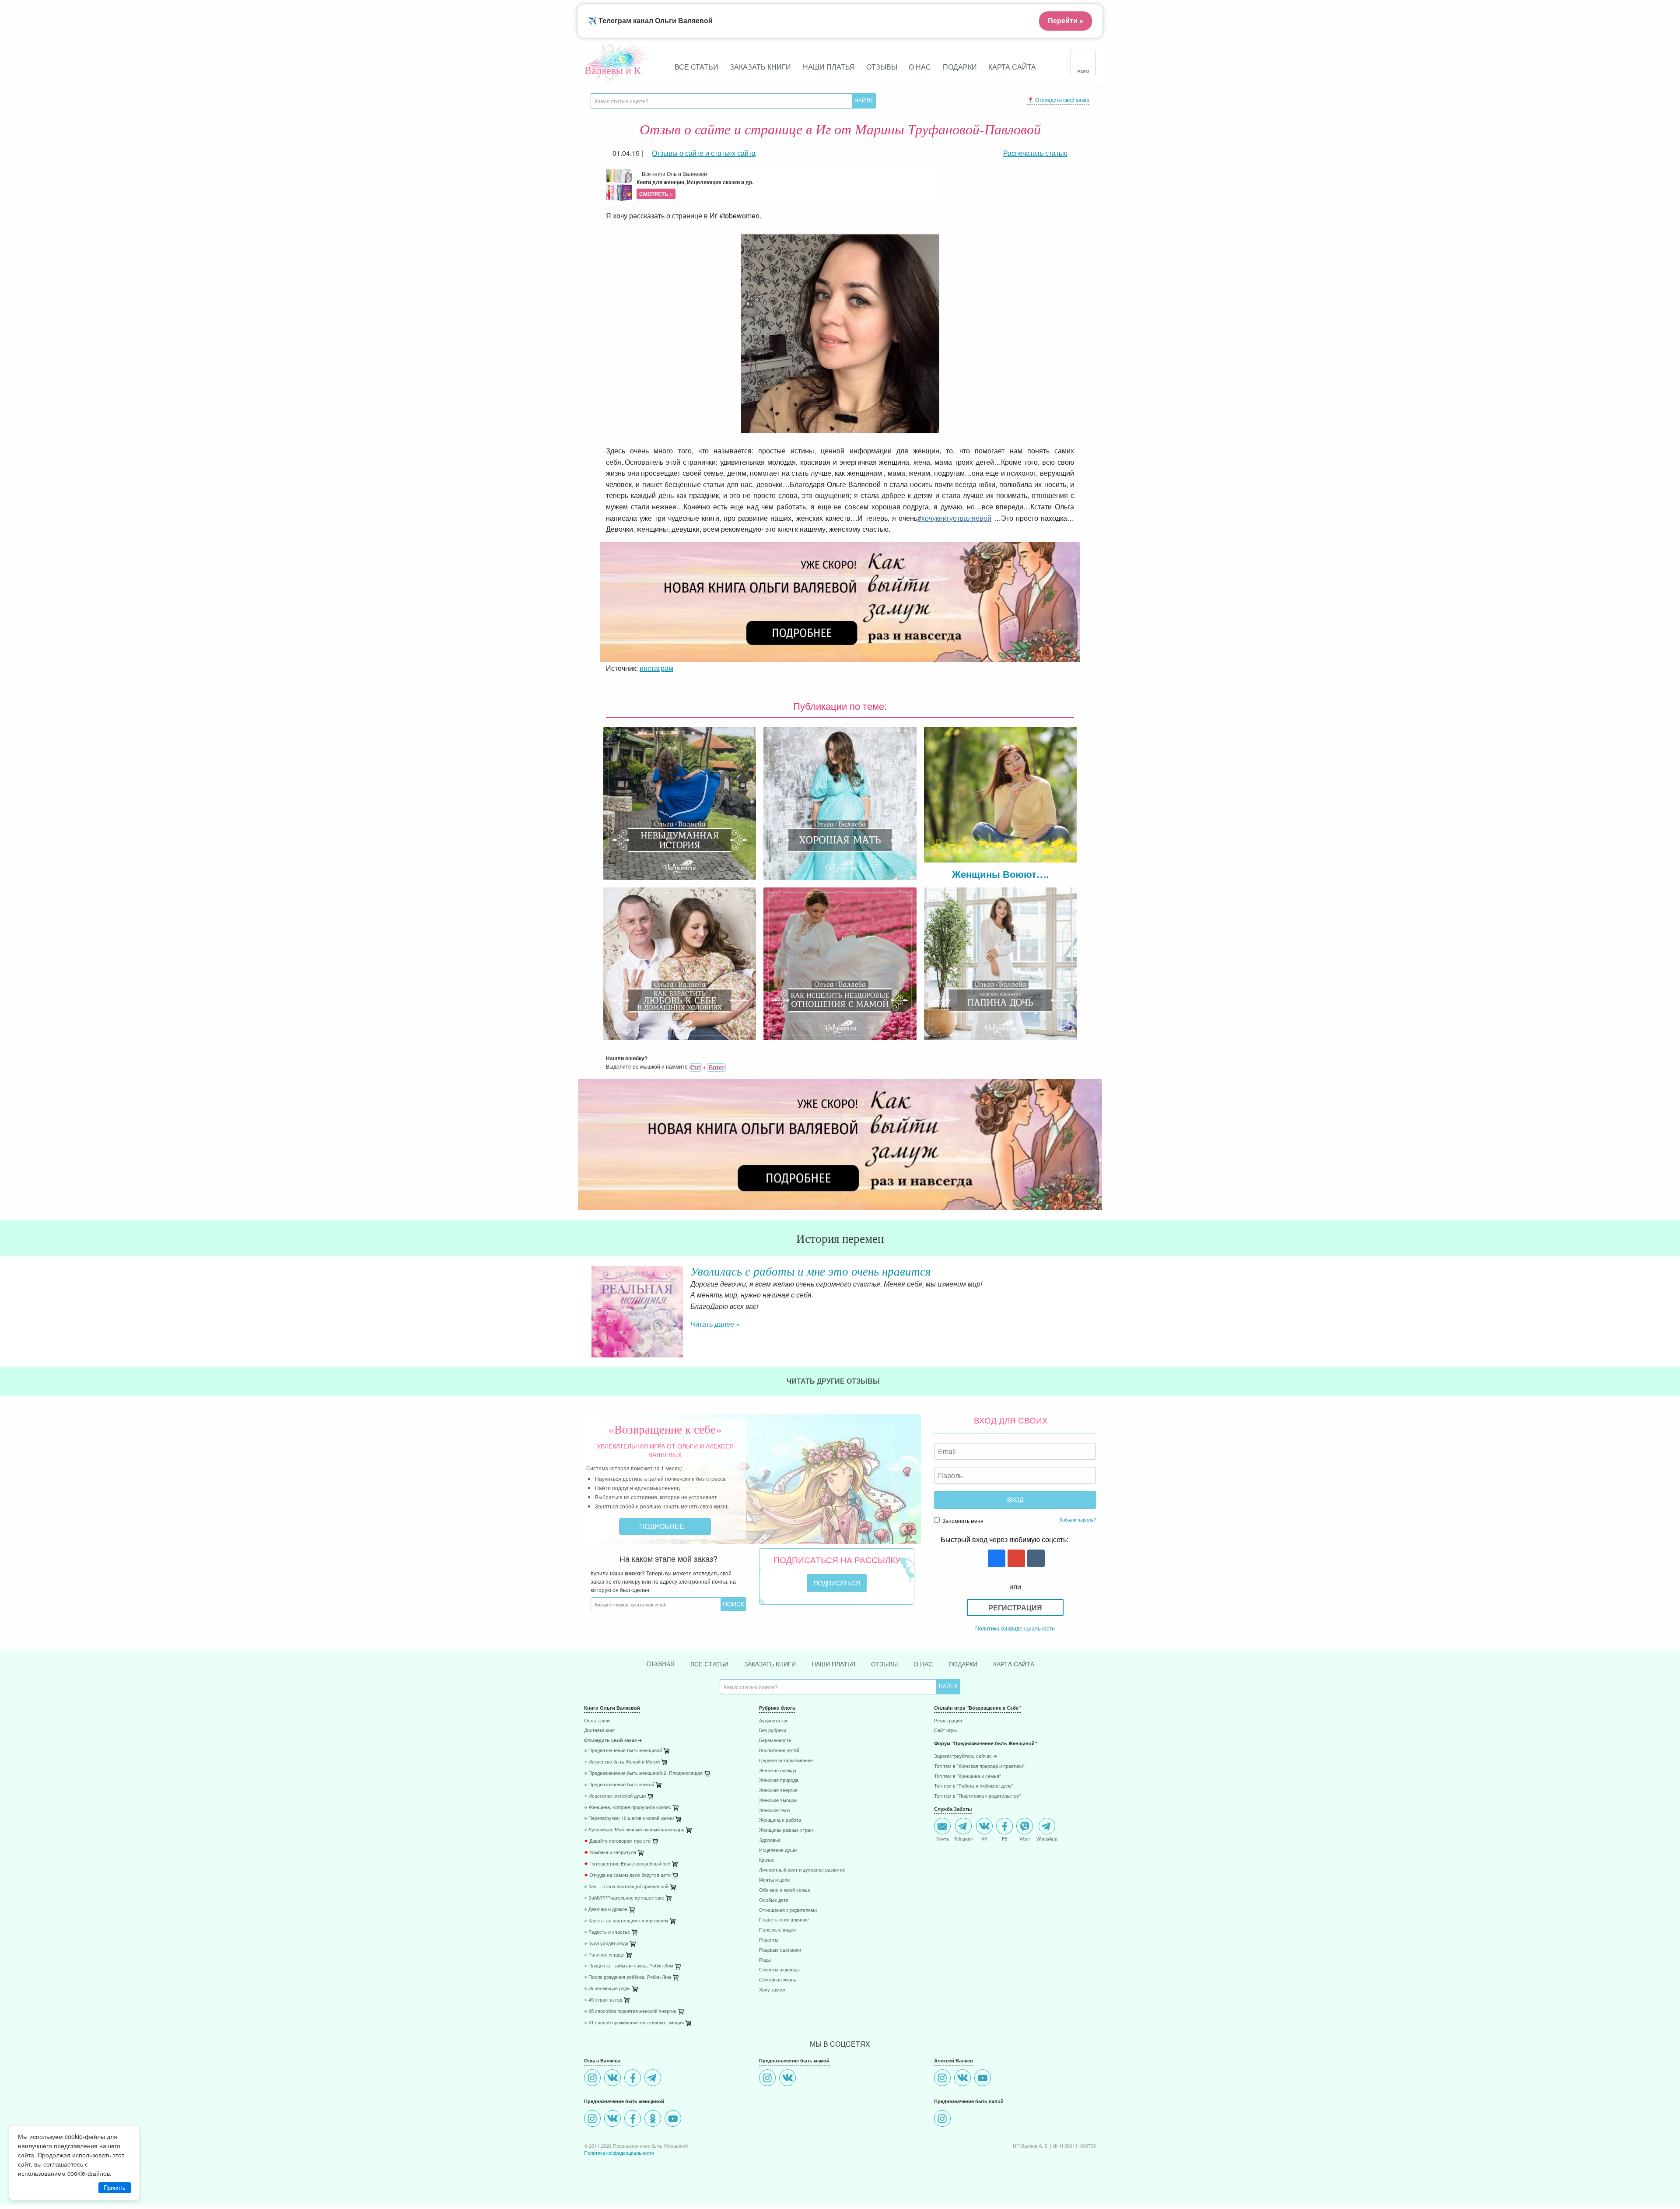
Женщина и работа (780, 1850)
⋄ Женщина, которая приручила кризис (628, 1838)
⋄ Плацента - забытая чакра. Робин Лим (629, 1996)
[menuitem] (665, 1752)
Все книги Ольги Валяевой (695, 184)
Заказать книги (760, 67)
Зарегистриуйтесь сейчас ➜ (966, 1786)
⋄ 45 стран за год (603, 2030)
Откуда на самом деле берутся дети (627, 1906)
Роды (765, 1990)
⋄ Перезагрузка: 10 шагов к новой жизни (629, 1849)
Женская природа (779, 1811)
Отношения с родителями (788, 1941)
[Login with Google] (1015, 1589)
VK (984, 1869)
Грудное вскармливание (786, 1791)
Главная (660, 1694)
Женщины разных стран (786, 1860)
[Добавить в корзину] (708, 1806)
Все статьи (696, 67)
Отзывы (882, 67)
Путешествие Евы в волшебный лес (627, 1894)
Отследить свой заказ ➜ (613, 1771)
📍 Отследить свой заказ (1058, 100)
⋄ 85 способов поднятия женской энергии (630, 2042)
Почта (943, 1869)
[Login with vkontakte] (1035, 1589)
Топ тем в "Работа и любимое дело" (974, 1816)
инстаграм (656, 668)
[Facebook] (634, 2109)
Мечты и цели (774, 1910)
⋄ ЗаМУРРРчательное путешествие (624, 1928)
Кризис (767, 1891)
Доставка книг (600, 1761)
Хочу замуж (772, 2020)
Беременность (775, 1771)
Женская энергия (778, 1821)
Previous (584, 1304)
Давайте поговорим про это (617, 1871)
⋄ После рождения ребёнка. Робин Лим (628, 2007)
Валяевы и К (613, 70)
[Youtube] (674, 2150)
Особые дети (774, 1930)
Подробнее (663, 1556)
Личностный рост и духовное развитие (802, 1900)
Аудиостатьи (773, 1751)
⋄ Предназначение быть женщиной (623, 1781)
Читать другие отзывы (834, 1411)
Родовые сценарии (780, 1980)
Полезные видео (777, 1960)
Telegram (963, 1869)
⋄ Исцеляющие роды (607, 2019)
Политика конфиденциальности (1015, 1658)
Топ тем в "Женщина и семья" (968, 1807)
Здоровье (770, 1871)
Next (1096, 1304)
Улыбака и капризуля (610, 1883)
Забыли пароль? (1078, 1550)
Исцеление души (778, 1881)
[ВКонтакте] (614, 2109)
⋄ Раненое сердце (604, 1985)
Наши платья (829, 67)
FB (1005, 1869)
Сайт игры (945, 1761)
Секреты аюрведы (779, 2000)
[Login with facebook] (996, 1589)
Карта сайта (1012, 67)
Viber (1025, 1869)
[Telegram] (654, 2109)
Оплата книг (598, 1751)
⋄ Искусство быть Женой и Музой (622, 1792)
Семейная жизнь (778, 2010)
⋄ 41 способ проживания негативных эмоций (634, 2053)
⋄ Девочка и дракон (606, 1940)
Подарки (960, 67)
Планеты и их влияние (784, 1950)
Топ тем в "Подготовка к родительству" (978, 1826)
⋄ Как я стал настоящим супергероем (626, 1951)
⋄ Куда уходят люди (606, 1974)
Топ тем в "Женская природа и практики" (979, 1797)
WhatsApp (1047, 1869)
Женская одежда (778, 1801)
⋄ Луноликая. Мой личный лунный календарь (634, 1860)
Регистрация (1015, 1638)
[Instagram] (593, 2109)
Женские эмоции (778, 1831)
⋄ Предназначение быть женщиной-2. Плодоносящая (643, 1804)
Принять (115, 2188)
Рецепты (769, 1970)
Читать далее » (715, 1335)
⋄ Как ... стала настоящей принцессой (626, 1917)
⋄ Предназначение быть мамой (619, 1815)
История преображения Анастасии (783, 1271)
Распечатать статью (1035, 153)
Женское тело (775, 1841)
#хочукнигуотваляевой (954, 518)
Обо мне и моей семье (785, 1920)
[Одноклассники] (654, 2150)
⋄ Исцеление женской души (615, 1826)
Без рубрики (773, 1761)
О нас (920, 67)
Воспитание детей (779, 1781)
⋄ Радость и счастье (607, 1962)
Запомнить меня (962, 1551)
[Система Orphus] (707, 1066)
